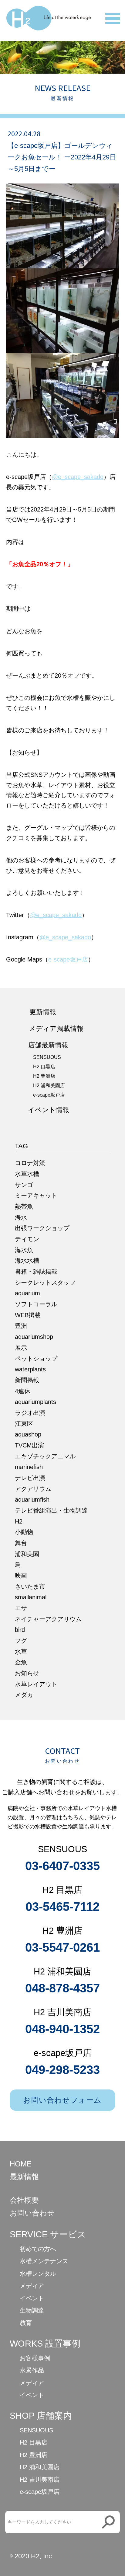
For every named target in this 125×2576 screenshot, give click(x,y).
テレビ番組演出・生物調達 (51, 1510)
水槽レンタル (38, 2274)
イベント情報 (49, 1110)
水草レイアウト (36, 1684)
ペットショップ (36, 1359)
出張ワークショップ (42, 1228)
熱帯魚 (24, 1206)
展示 (21, 1348)
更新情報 (43, 1012)
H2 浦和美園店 (49, 1086)
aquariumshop (34, 1337)
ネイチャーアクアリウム (48, 1619)
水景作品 (32, 2370)
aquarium (27, 1293)
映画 (21, 1576)
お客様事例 (35, 2358)
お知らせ (27, 1673)
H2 (19, 1521)
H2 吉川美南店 (40, 2480)
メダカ (24, 1695)
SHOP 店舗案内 (41, 2416)
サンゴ (24, 1185)
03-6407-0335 (62, 1866)
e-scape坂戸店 (68, 959)
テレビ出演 (30, 1478)
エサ (21, 1608)
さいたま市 (30, 1586)
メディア (32, 2286)
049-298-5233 (62, 2070)
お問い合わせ (32, 2213)
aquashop (28, 1434)
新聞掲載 (27, 1380)
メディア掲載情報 (56, 1029)
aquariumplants (35, 1402)
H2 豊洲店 (44, 1076)
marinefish (29, 1467)
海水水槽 (27, 1261)
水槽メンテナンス (44, 2261)
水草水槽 (27, 1174)
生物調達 (32, 2310)
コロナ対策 (30, 1163)
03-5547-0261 (62, 1947)
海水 (21, 1217)
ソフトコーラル (36, 1304)
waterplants (30, 1369)
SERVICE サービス (48, 2234)
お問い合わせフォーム (62, 2100)
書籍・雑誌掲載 (36, 1272)
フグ (21, 1641)
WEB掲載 (28, 1315)
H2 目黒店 (44, 1067)
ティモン (27, 1239)
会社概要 (24, 2200)
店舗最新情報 (48, 1045)
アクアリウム (33, 1489)
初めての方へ (38, 2249)
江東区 (24, 1424)
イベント (32, 2298)
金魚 (21, 1662)
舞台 (21, 1543)
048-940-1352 (62, 2029)
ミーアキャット (36, 1196)
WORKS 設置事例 (45, 2344)
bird (20, 1630)
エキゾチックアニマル (45, 1456)
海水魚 (24, 1250)
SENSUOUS (47, 1057)
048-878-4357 (62, 1988)
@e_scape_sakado (78, 477)
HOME (21, 2164)
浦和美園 (27, 1554)
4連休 (23, 1391)
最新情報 (24, 2177)
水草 (21, 1652)
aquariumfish (32, 1499)
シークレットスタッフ (45, 1283)
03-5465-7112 (62, 1907)
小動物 (24, 1532)
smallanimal (31, 1597)
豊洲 (21, 1326)
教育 (26, 2323)
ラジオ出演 (30, 1413)
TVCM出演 (29, 1445)
